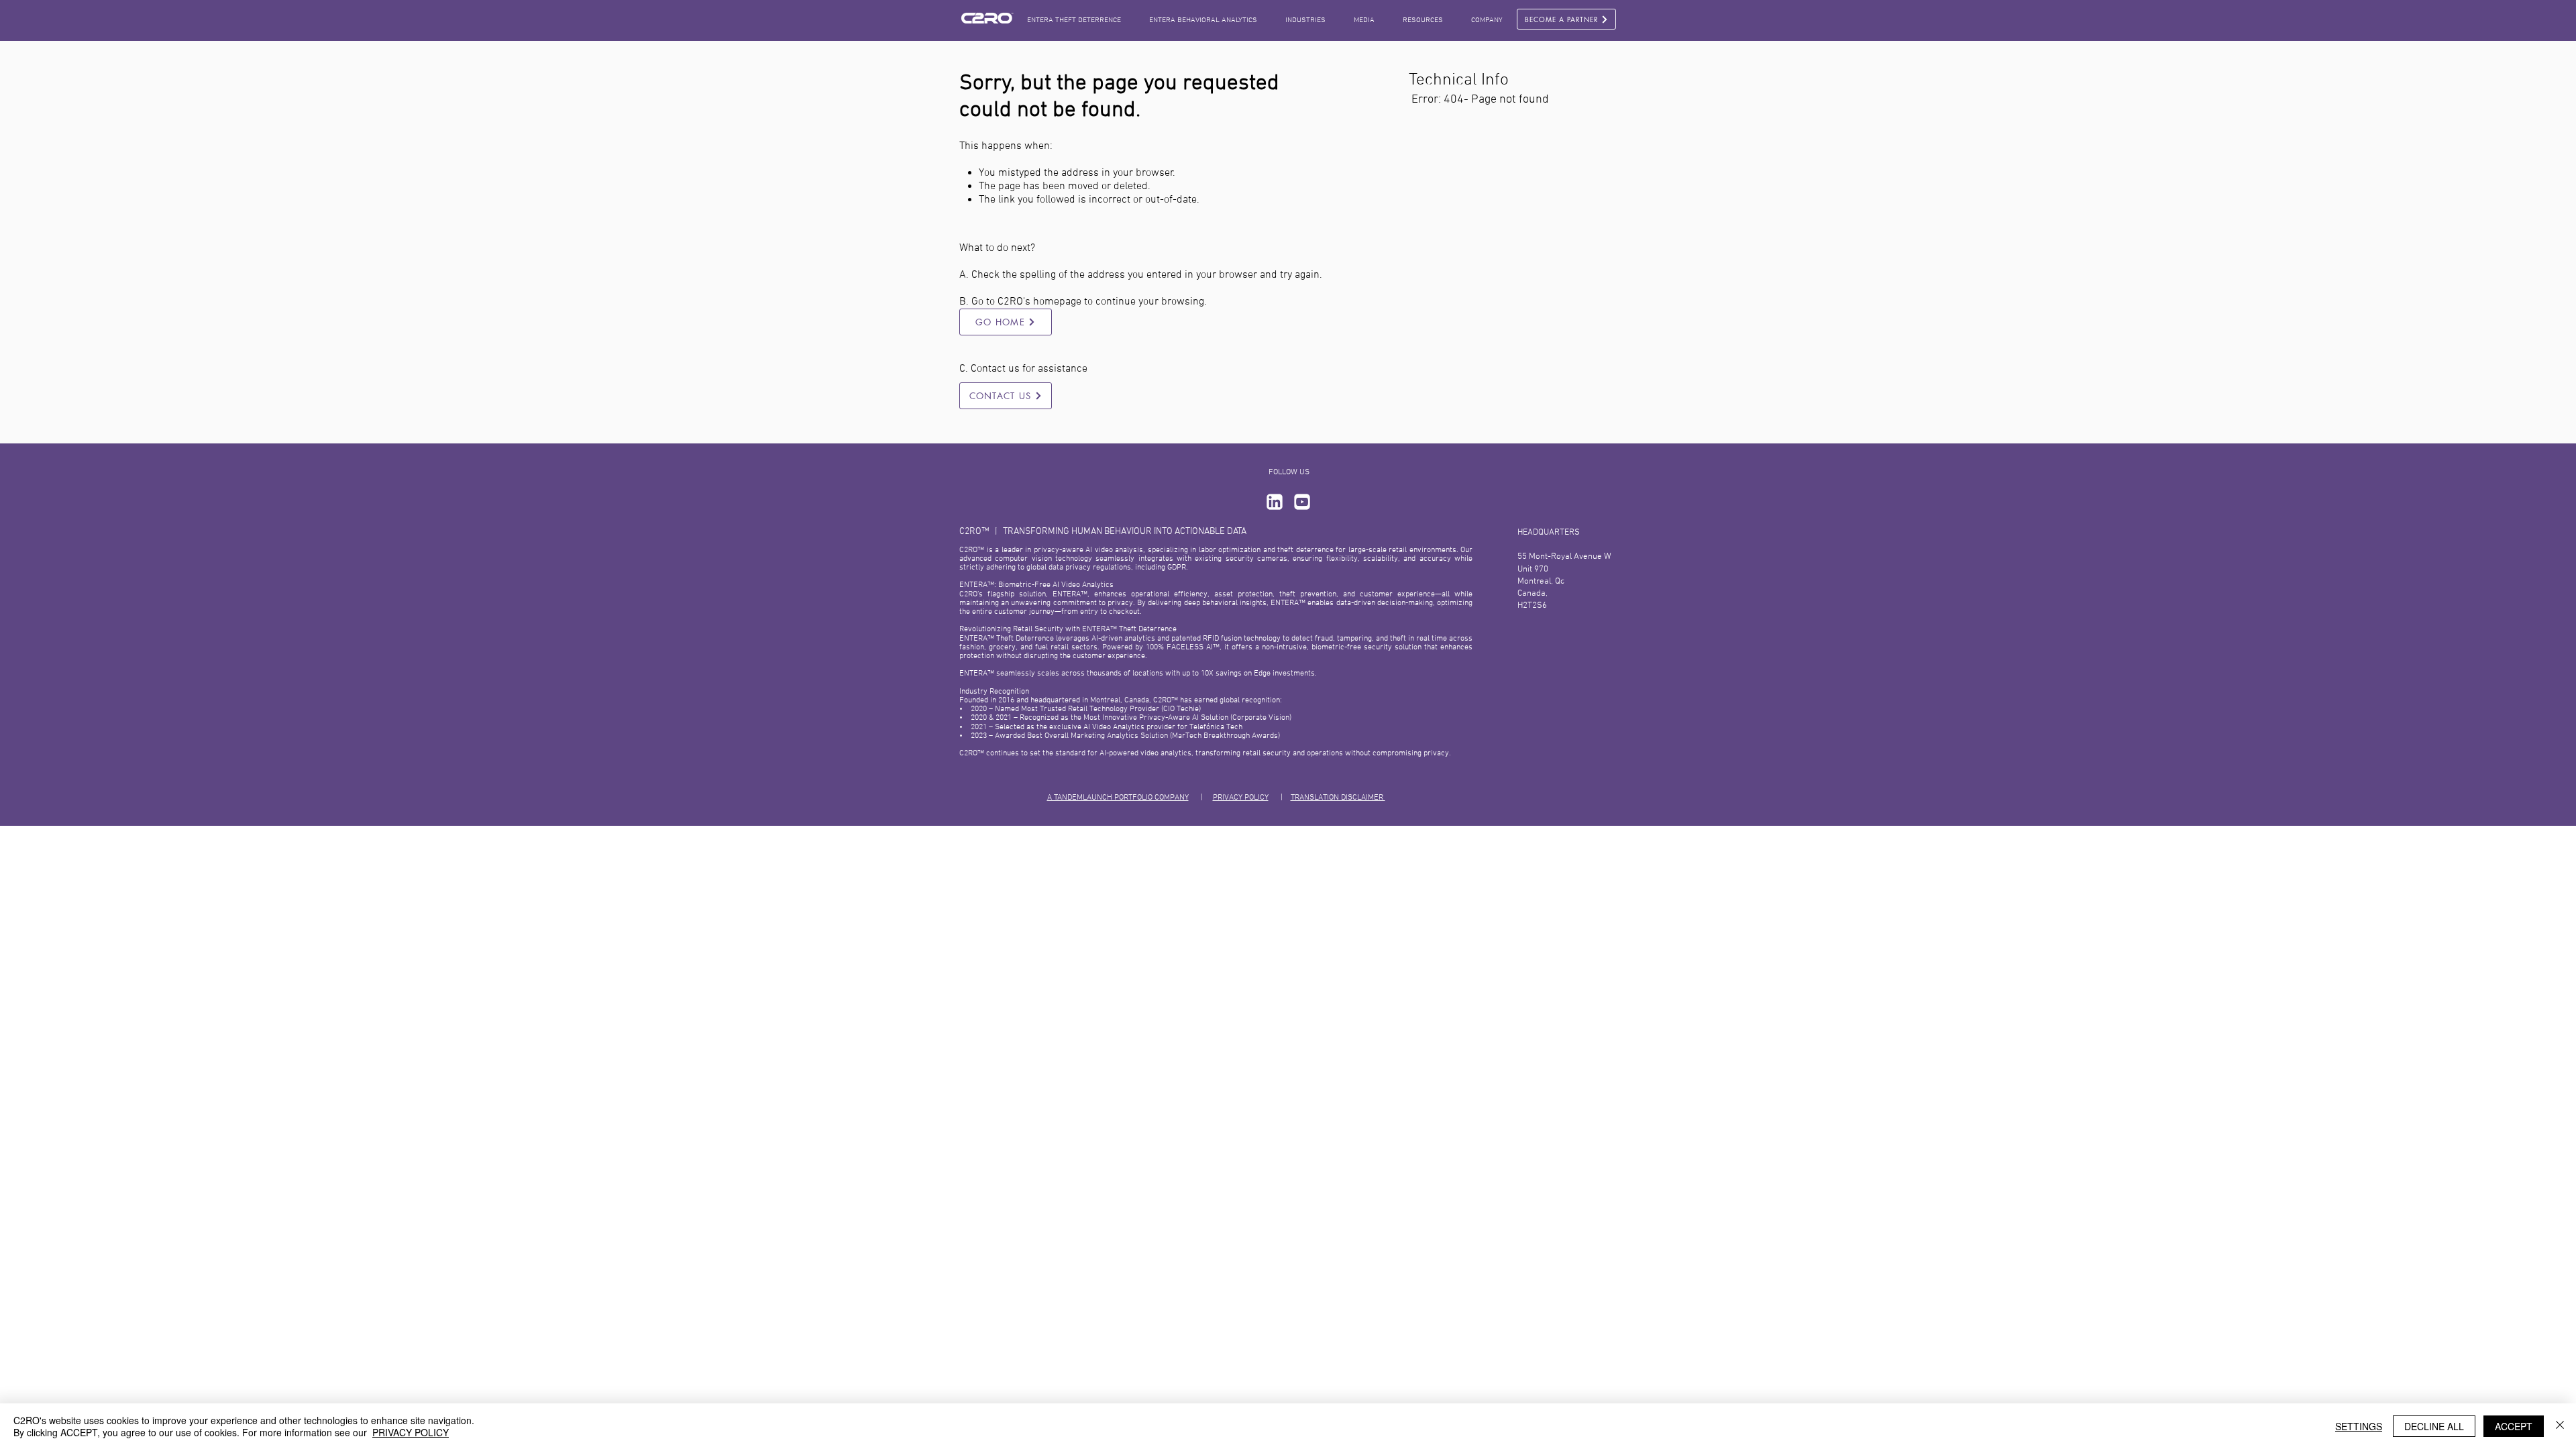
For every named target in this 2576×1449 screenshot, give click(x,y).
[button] (1364, 20)
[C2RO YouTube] (1302, 502)
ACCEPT (2514, 1426)
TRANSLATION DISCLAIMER (1338, 798)
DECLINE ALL (2434, 1426)
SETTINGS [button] (2359, 1426)
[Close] (2560, 1426)
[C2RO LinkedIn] (1275, 502)
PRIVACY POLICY (1241, 798)
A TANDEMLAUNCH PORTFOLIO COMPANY (1118, 798)
